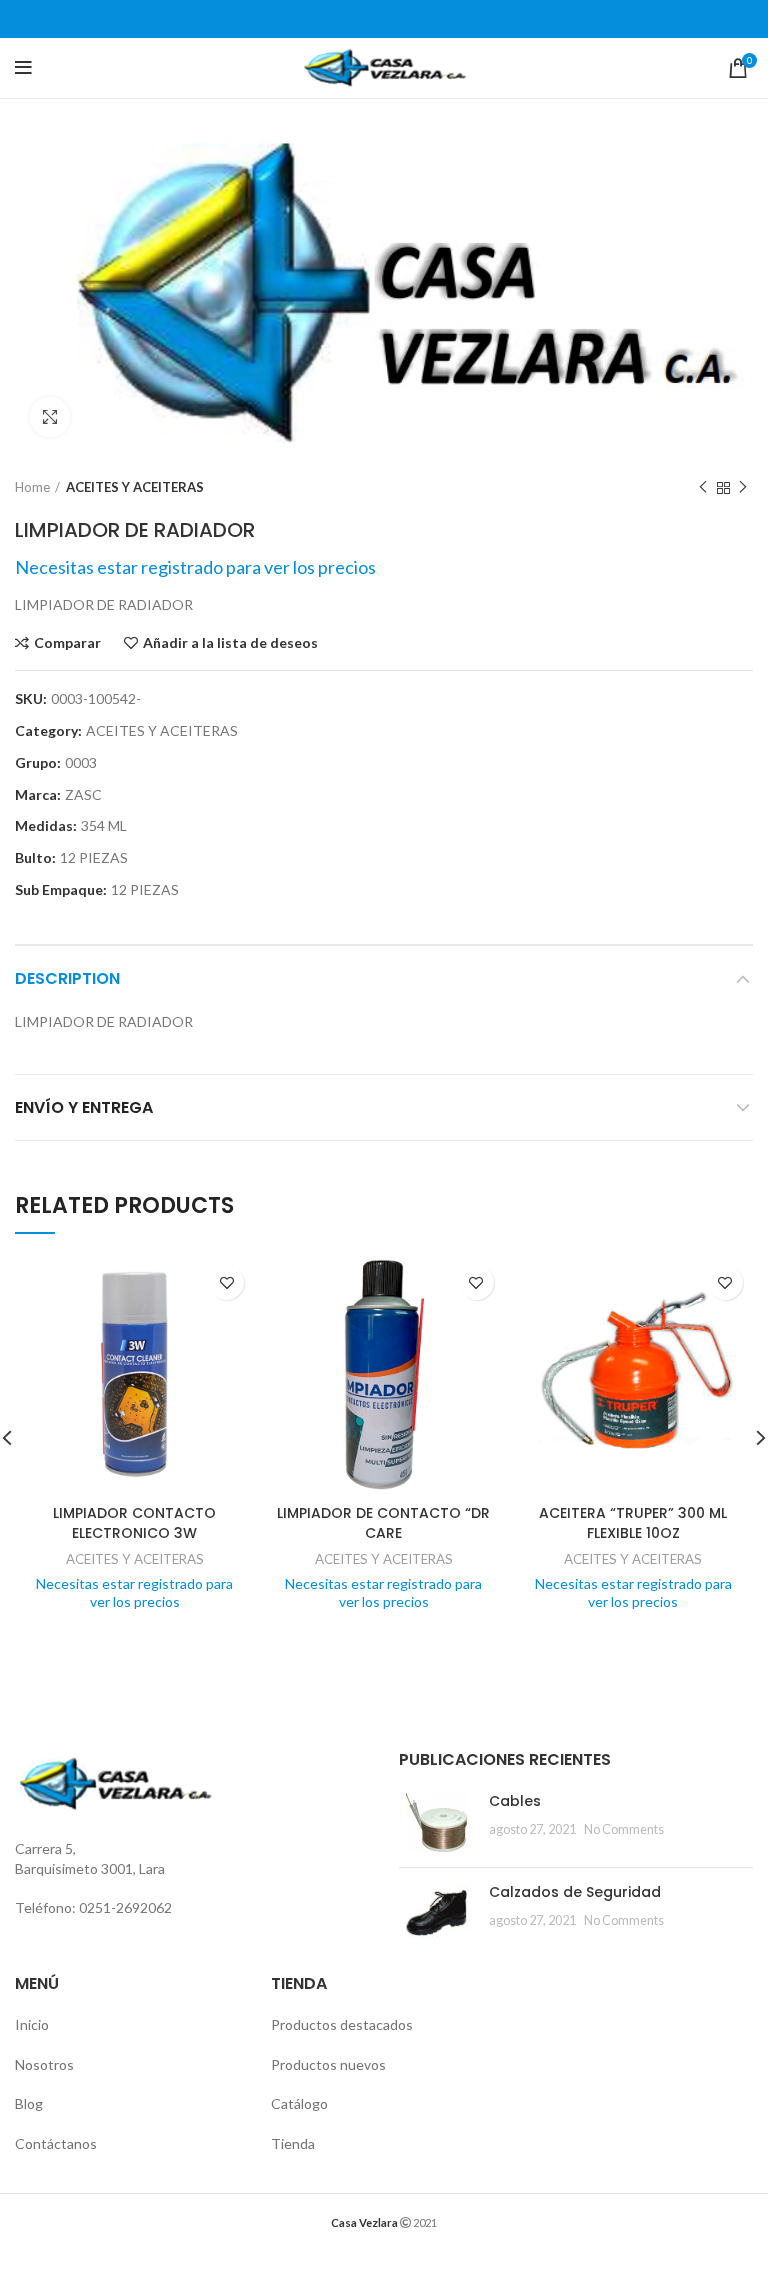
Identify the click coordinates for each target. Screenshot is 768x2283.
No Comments (624, 1829)
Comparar (67, 643)
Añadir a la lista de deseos (230, 643)
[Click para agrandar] (50, 417)
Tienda (293, 2143)
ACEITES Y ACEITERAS (135, 487)
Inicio (32, 2024)
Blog (29, 2103)
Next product (743, 488)
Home (32, 487)
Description (67, 978)
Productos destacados (342, 2024)
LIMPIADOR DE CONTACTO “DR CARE (383, 1523)
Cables (515, 1801)
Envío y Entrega (84, 1107)
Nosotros (44, 2064)
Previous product (703, 488)
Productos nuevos (328, 2064)
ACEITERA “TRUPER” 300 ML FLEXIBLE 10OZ (633, 1523)
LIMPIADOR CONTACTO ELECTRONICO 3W (134, 1523)
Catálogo (299, 2103)
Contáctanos (56, 2143)
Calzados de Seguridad (575, 1892)
